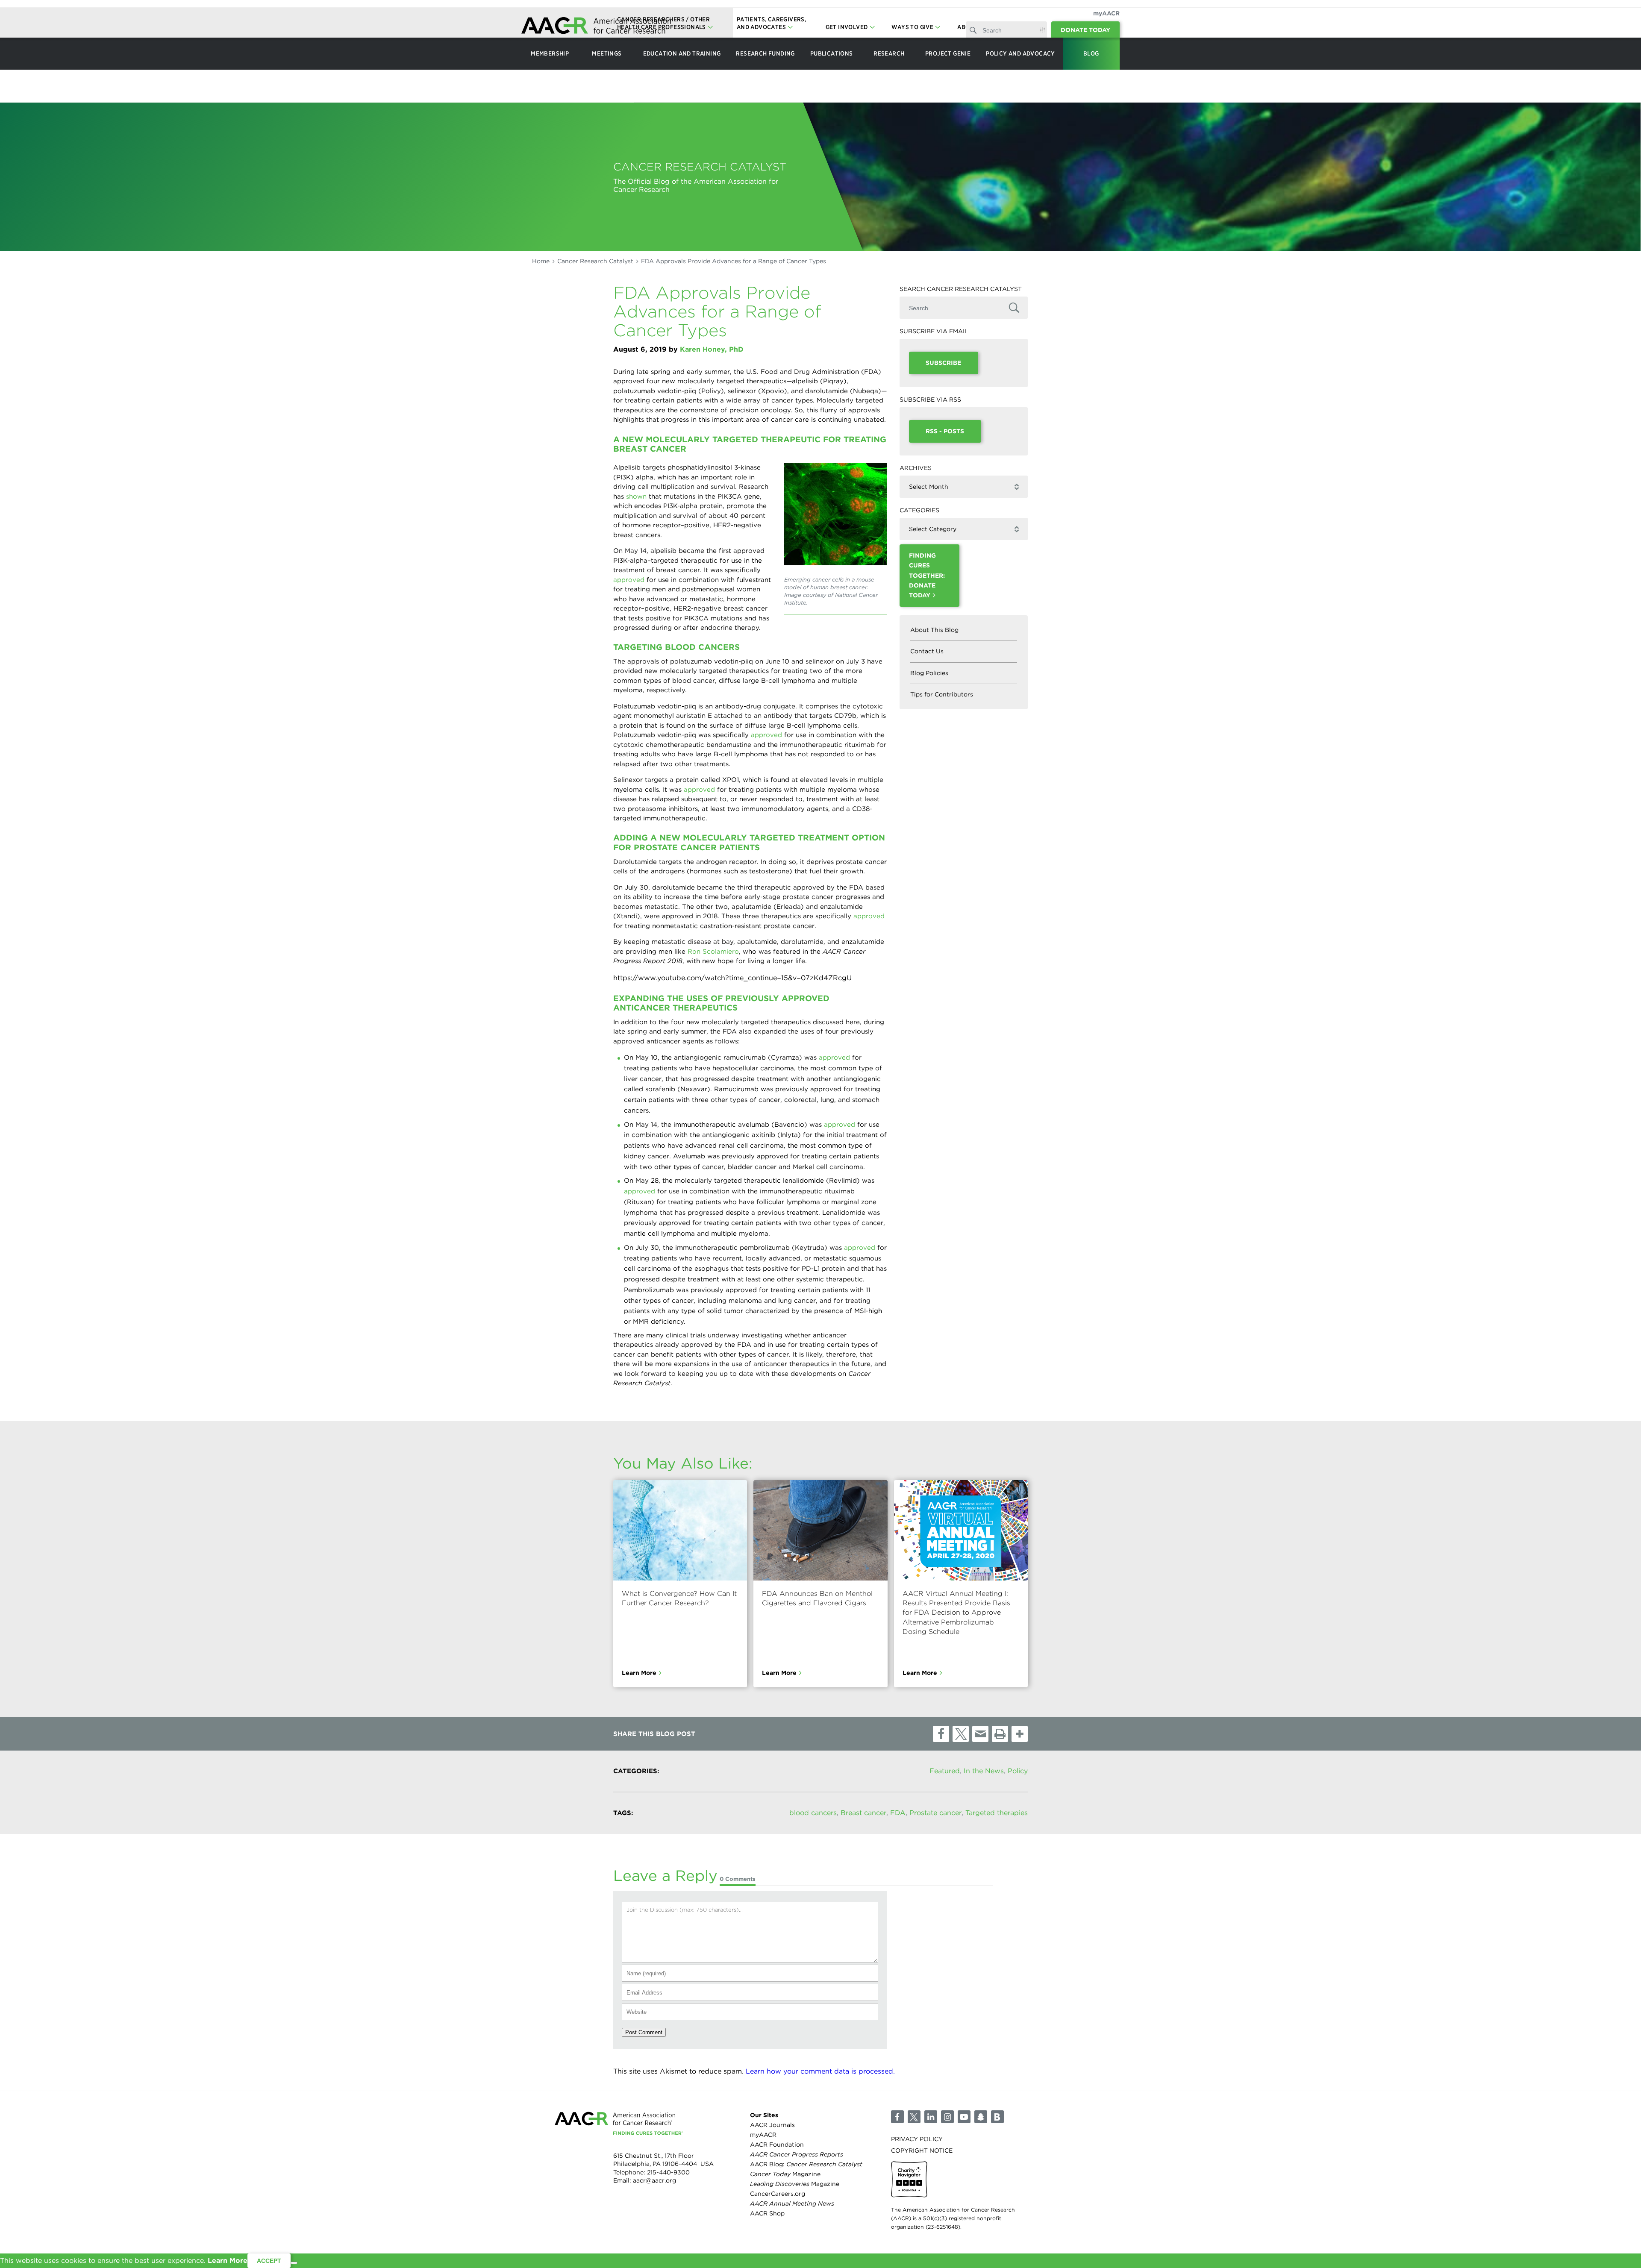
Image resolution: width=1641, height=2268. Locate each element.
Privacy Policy (917, 2139)
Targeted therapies (997, 1813)
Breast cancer (863, 1813)
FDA (898, 1813)
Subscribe (943, 363)
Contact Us (927, 651)
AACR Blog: (806, 2164)
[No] (294, 2263)
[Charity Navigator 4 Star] (909, 2179)
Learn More (639, 1673)
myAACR (1106, 13)
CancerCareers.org (778, 2194)
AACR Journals (772, 2124)
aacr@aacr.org (654, 2180)
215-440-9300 (668, 2172)
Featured (945, 1771)
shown (636, 496)
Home (541, 261)
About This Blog (934, 630)
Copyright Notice (922, 2150)
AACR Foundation (777, 2144)
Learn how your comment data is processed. (820, 2071)
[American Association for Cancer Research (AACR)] (596, 27)
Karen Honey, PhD (712, 349)
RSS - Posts (945, 431)
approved (629, 580)
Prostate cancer (935, 1813)
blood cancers (813, 1813)
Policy (1018, 1771)
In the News (984, 1771)
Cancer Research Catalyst (595, 261)
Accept (269, 2261)
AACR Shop (767, 2213)
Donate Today (1085, 30)
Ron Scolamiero (713, 952)
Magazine (785, 2174)
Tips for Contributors (942, 694)
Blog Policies (929, 673)
